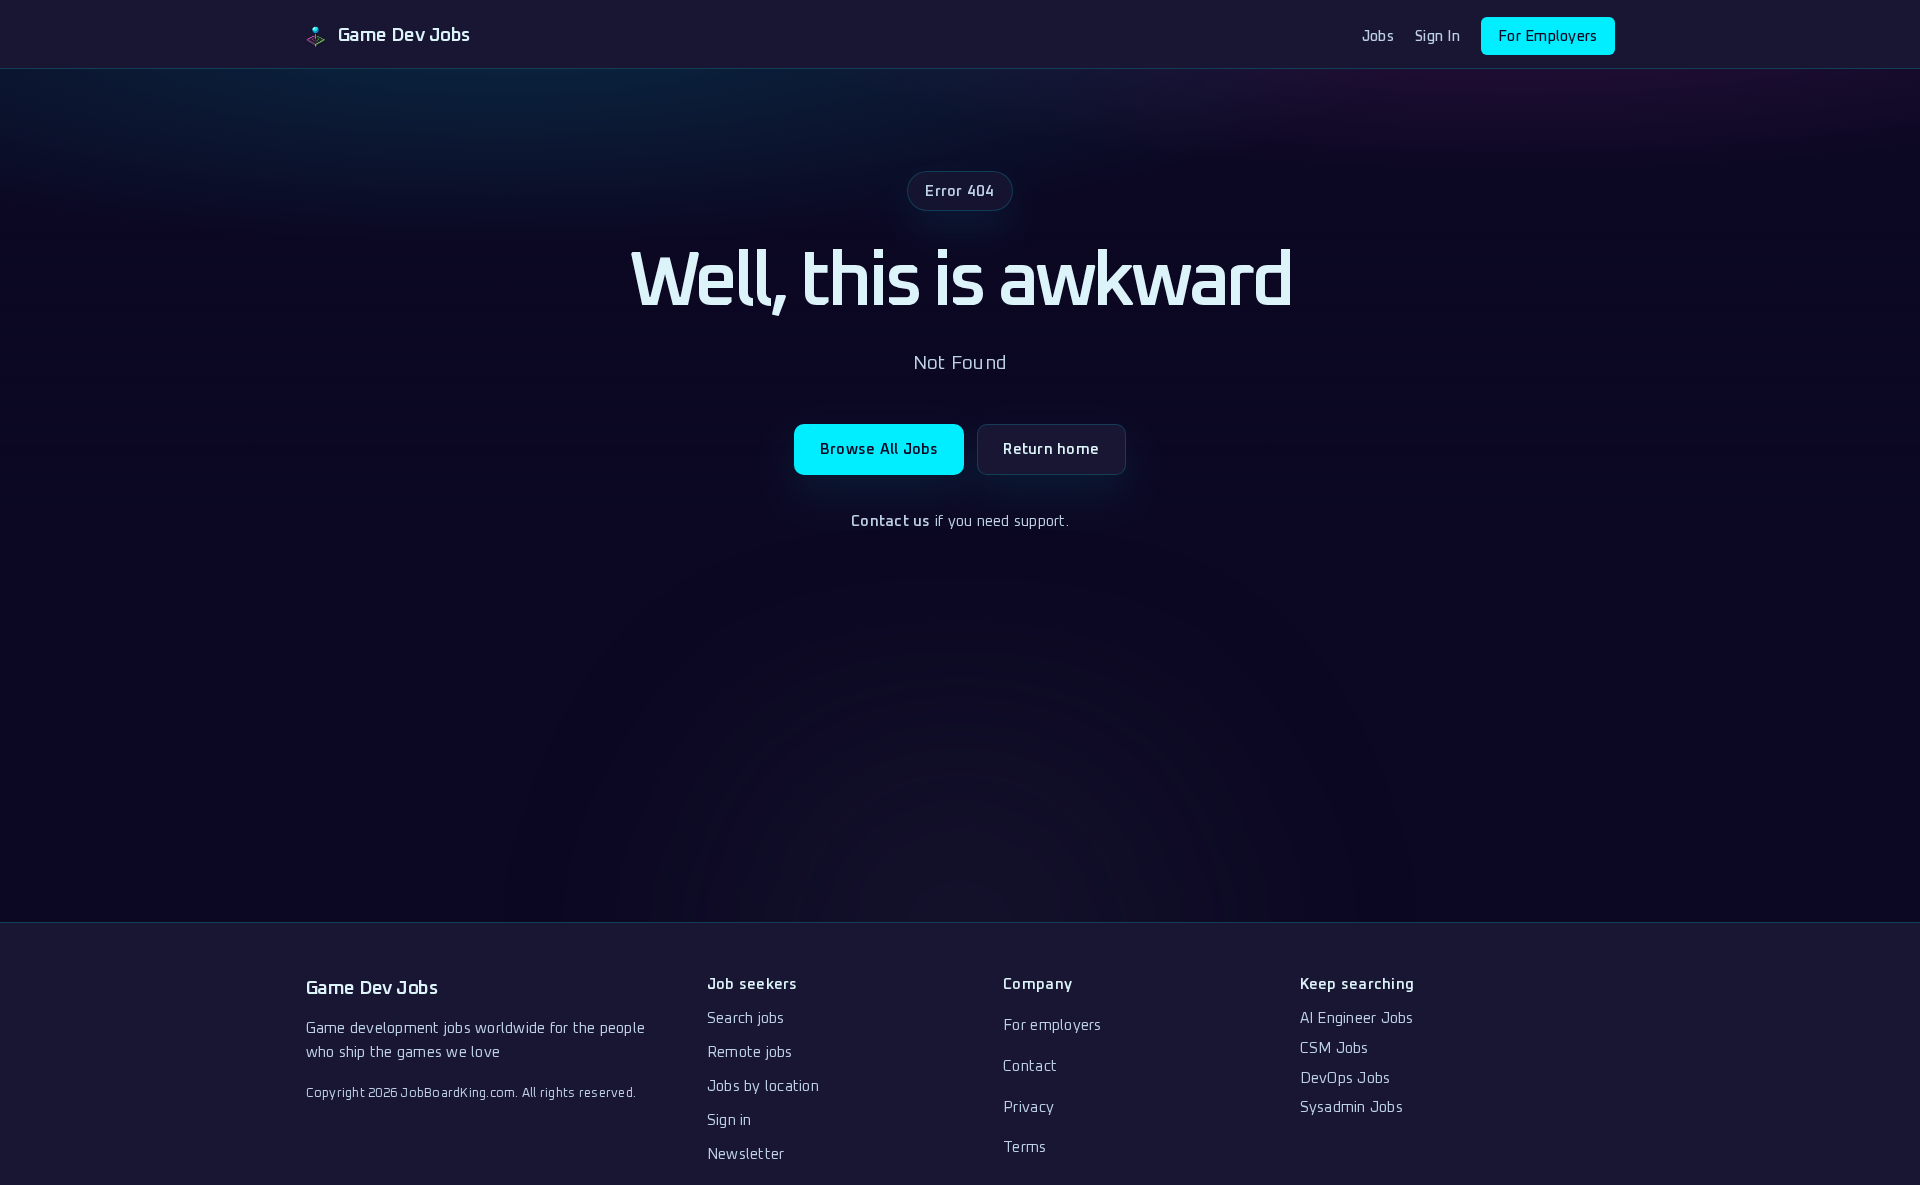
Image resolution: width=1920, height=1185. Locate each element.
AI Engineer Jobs (1357, 1018)
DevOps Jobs (1345, 1078)
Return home (1051, 449)
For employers (1052, 1025)
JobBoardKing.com (457, 1093)
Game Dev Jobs (372, 988)
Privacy (1028, 1107)
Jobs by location (763, 1086)
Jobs (1378, 36)
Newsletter (746, 1154)
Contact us (891, 521)
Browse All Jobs (879, 449)
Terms (1024, 1147)
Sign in (729, 1120)
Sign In (1437, 36)
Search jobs (746, 1018)
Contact (1030, 1066)
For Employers (1547, 36)
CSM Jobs (1334, 1048)
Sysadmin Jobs (1351, 1107)
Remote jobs (750, 1052)
